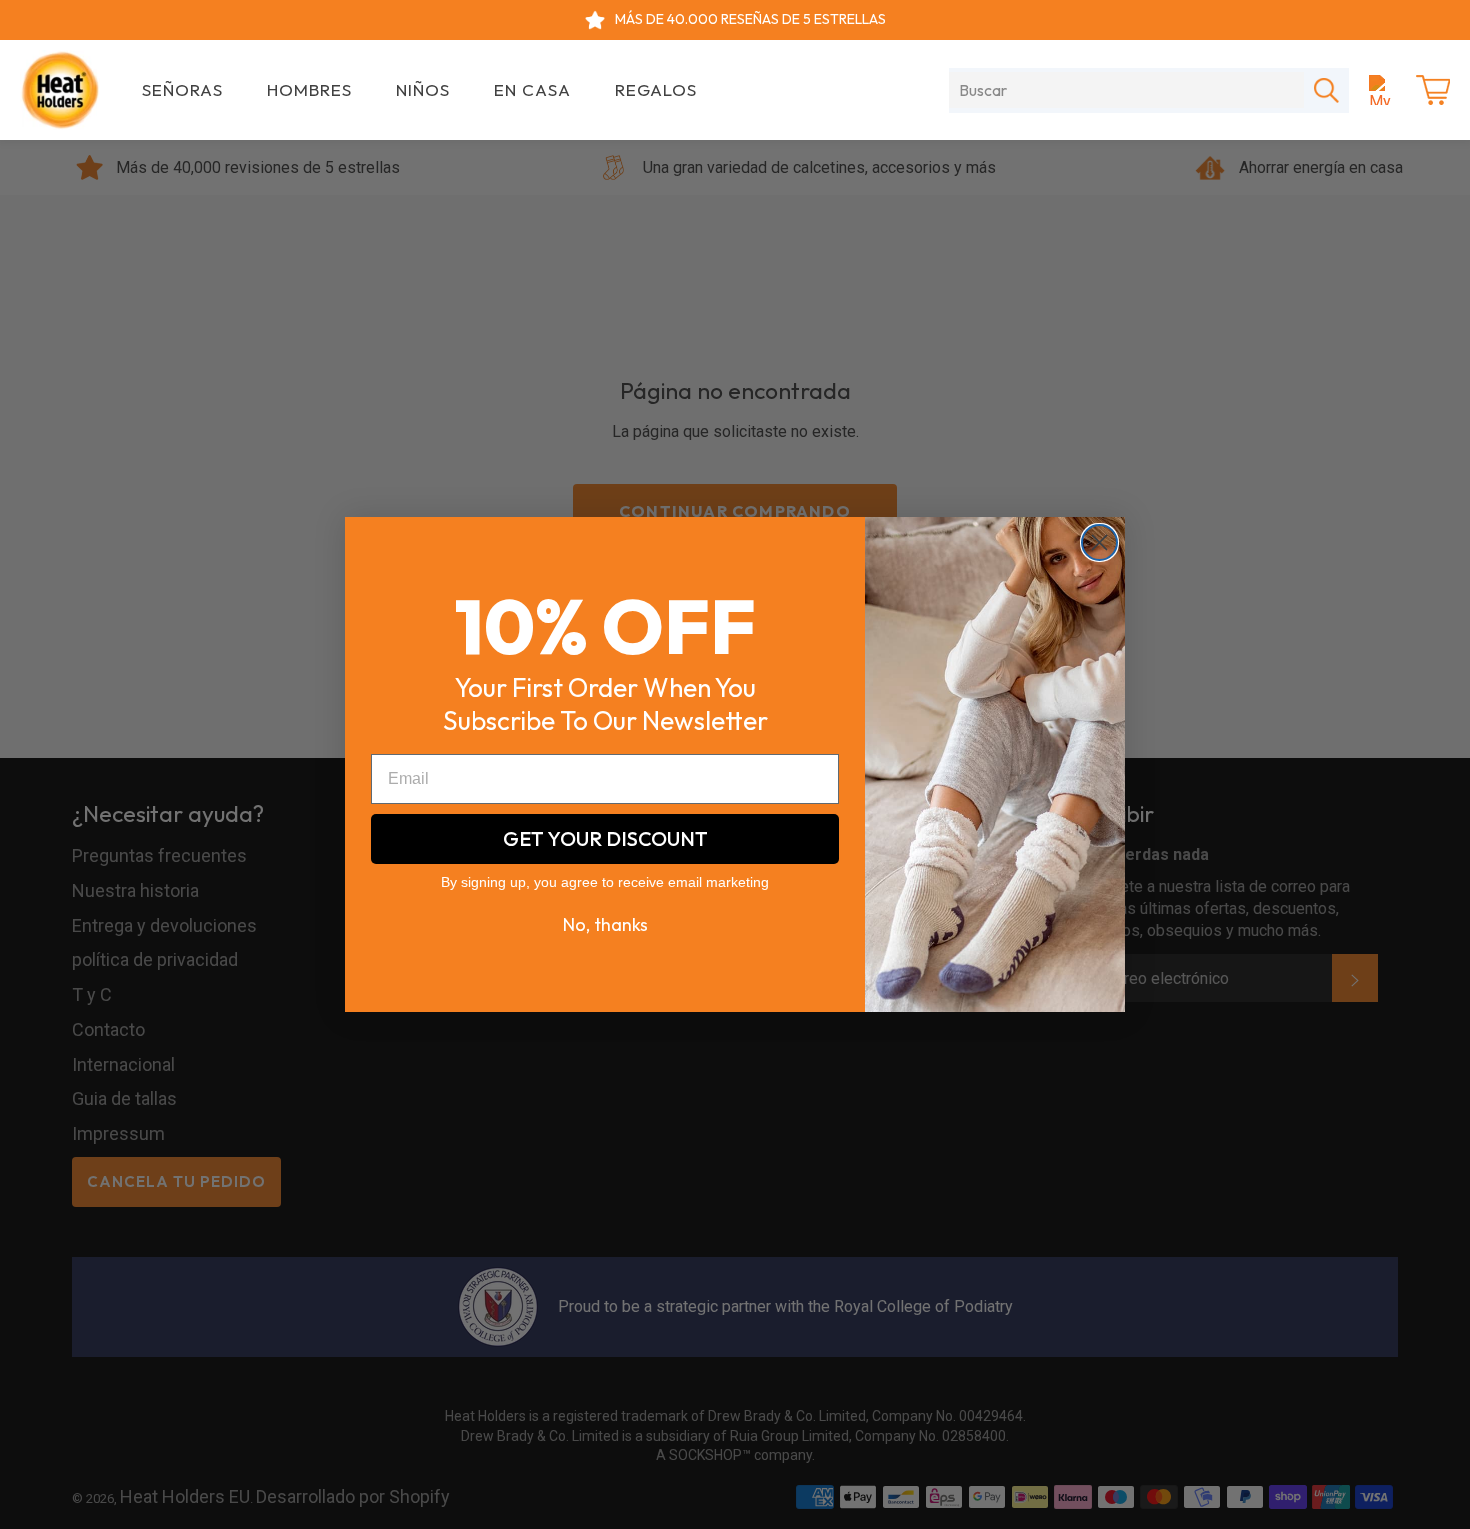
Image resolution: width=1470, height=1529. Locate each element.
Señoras (182, 89)
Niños (423, 89)
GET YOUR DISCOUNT (605, 839)
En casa (532, 89)
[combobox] (1126, 90)
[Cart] (1433, 90)
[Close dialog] (1099, 542)
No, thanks (605, 925)
